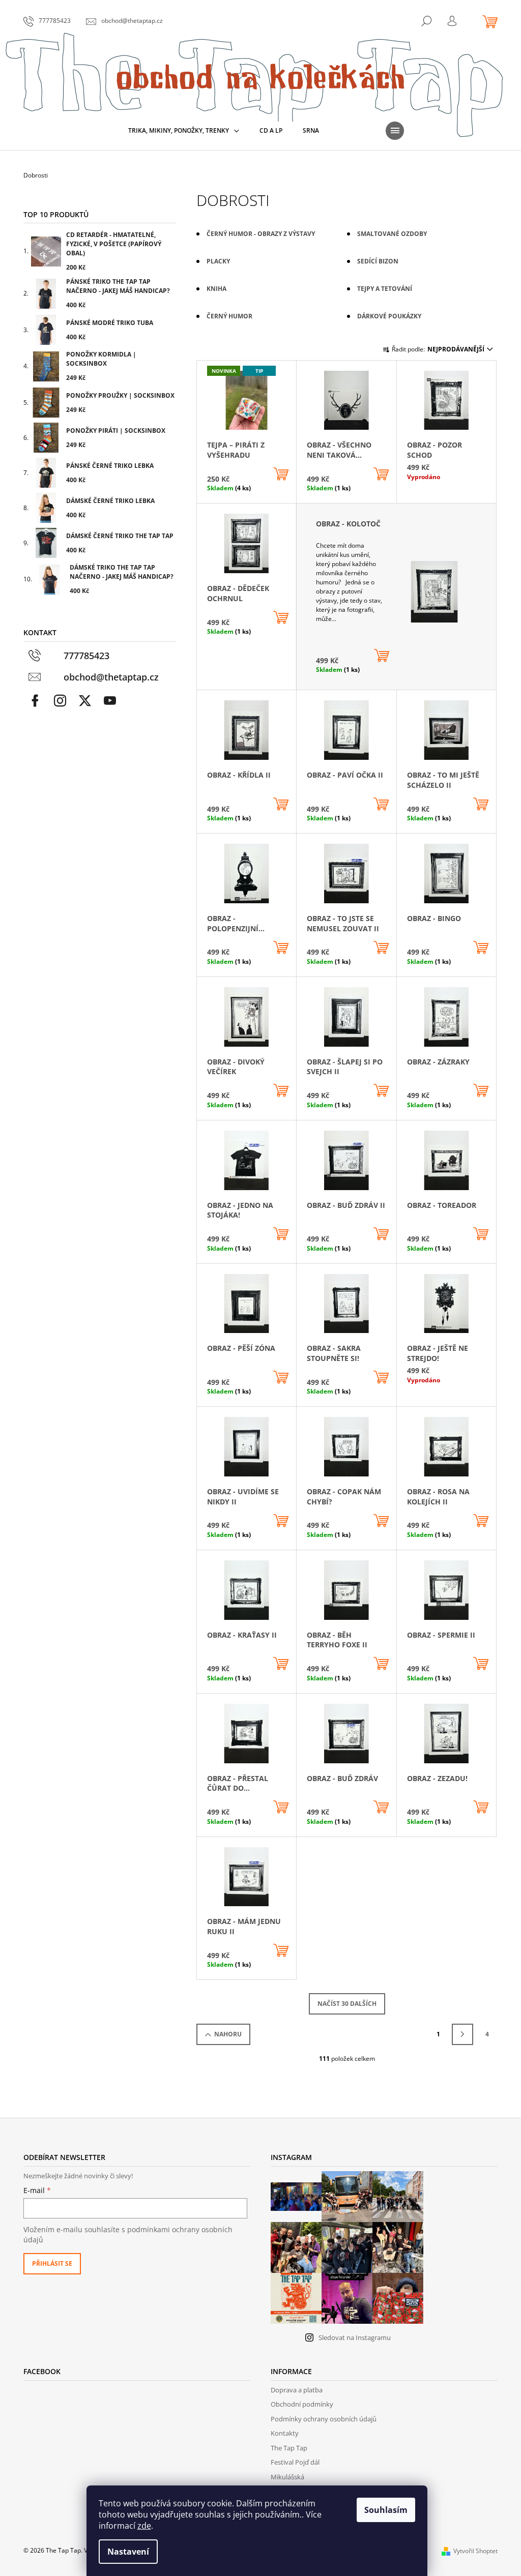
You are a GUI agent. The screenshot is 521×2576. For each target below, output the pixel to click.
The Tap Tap (289, 2448)
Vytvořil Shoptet (475, 2551)
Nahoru (228, 2034)
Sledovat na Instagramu (355, 2337)
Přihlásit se (52, 2263)
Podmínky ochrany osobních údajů (324, 2419)
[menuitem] (184, 131)
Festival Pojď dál (295, 2462)
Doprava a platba (297, 2390)
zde (144, 2526)
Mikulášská (287, 2477)
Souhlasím (386, 2510)
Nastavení (128, 2552)
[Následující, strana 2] (462, 2034)
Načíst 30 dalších (347, 2004)
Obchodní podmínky (302, 2404)
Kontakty (285, 2433)
